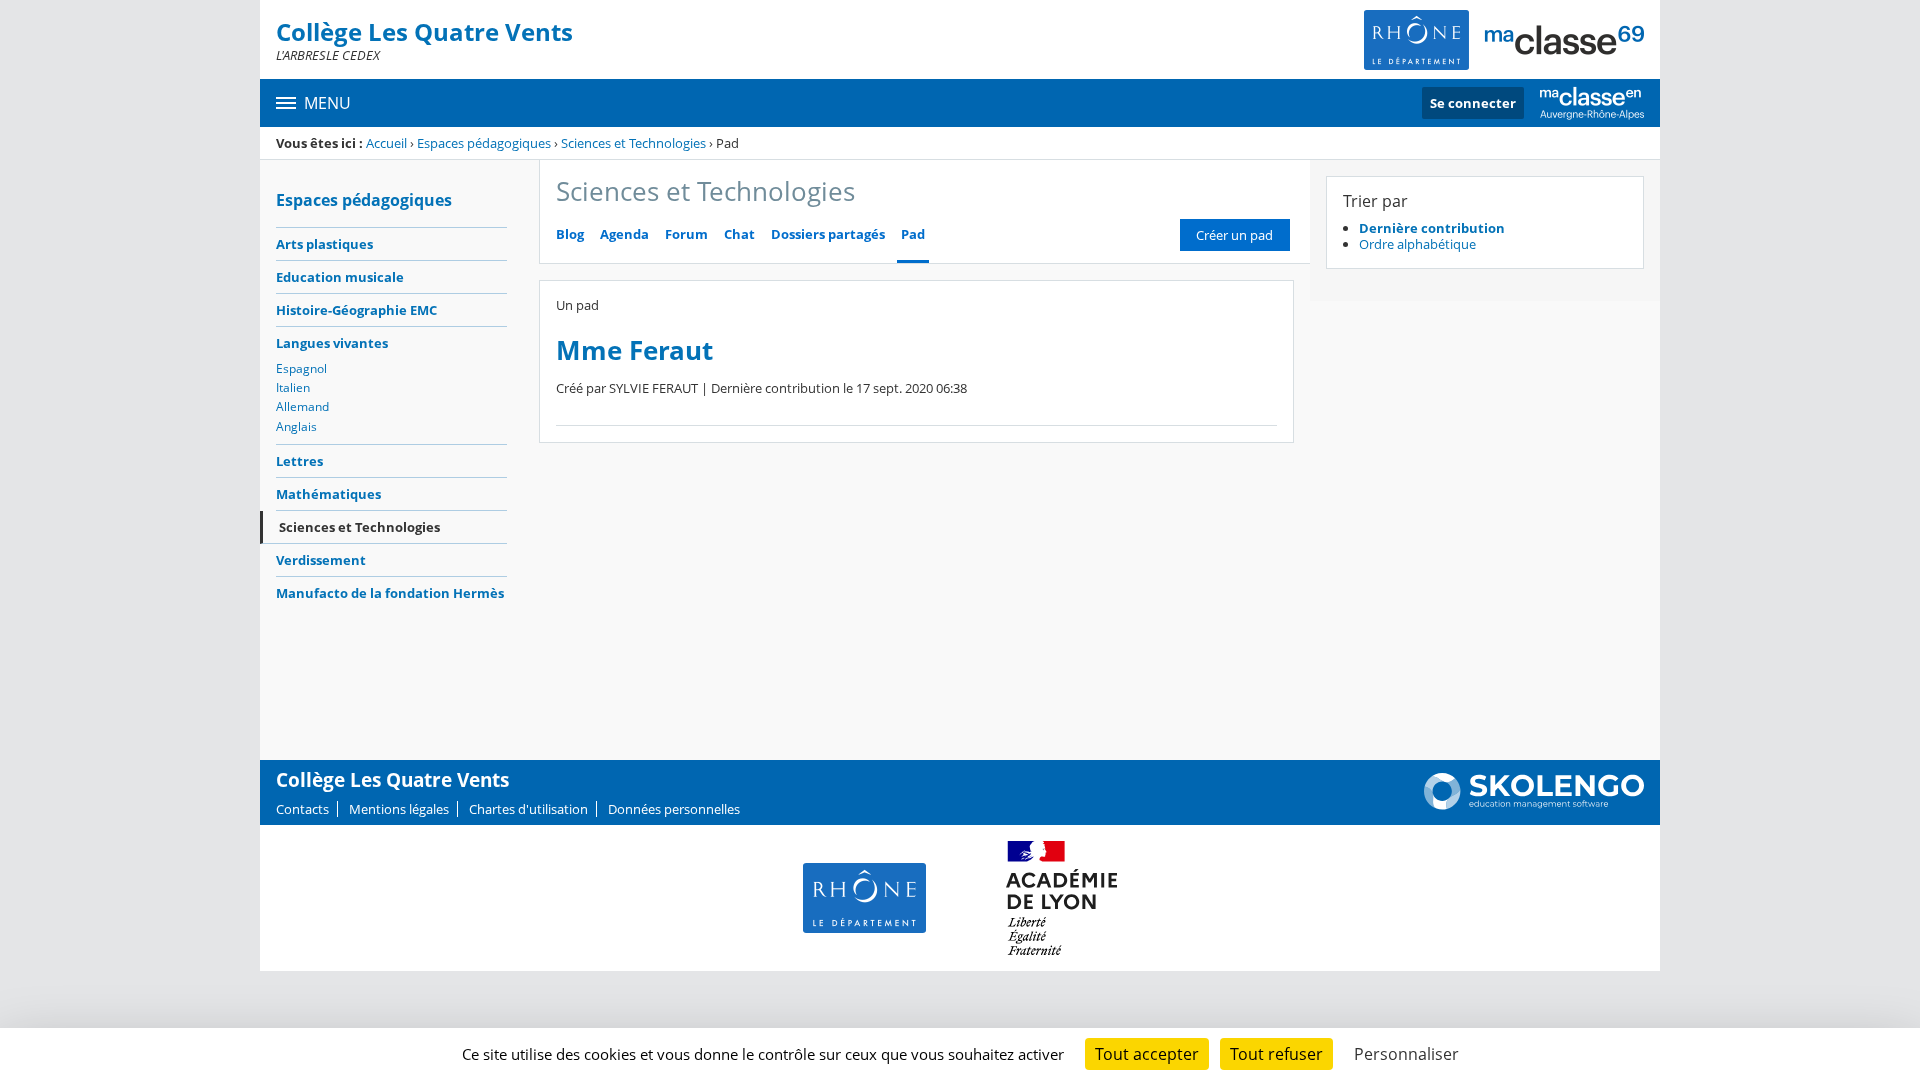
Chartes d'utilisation (528, 809)
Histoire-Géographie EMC (356, 310)
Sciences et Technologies (633, 143)
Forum (686, 234)
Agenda (624, 234)
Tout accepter (1147, 1054)
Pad (913, 234)
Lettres (299, 461)
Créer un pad (1234, 235)
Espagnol (301, 368)
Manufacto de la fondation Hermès (390, 593)
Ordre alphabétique (1417, 244)
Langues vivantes (332, 343)
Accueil (386, 143)
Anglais (296, 426)
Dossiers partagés (828, 234)
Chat (739, 234)
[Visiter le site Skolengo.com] (1534, 805)
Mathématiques (328, 494)
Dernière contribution (1432, 228)
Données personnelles (674, 809)
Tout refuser (1276, 1054)
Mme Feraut (634, 350)
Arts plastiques (324, 244)
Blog (570, 234)
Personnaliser (1406, 1054)
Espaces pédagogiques (484, 143)
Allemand (302, 406)
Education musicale (340, 277)
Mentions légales (399, 809)
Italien (293, 387)
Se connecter (1473, 103)
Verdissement (321, 560)
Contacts (302, 809)
